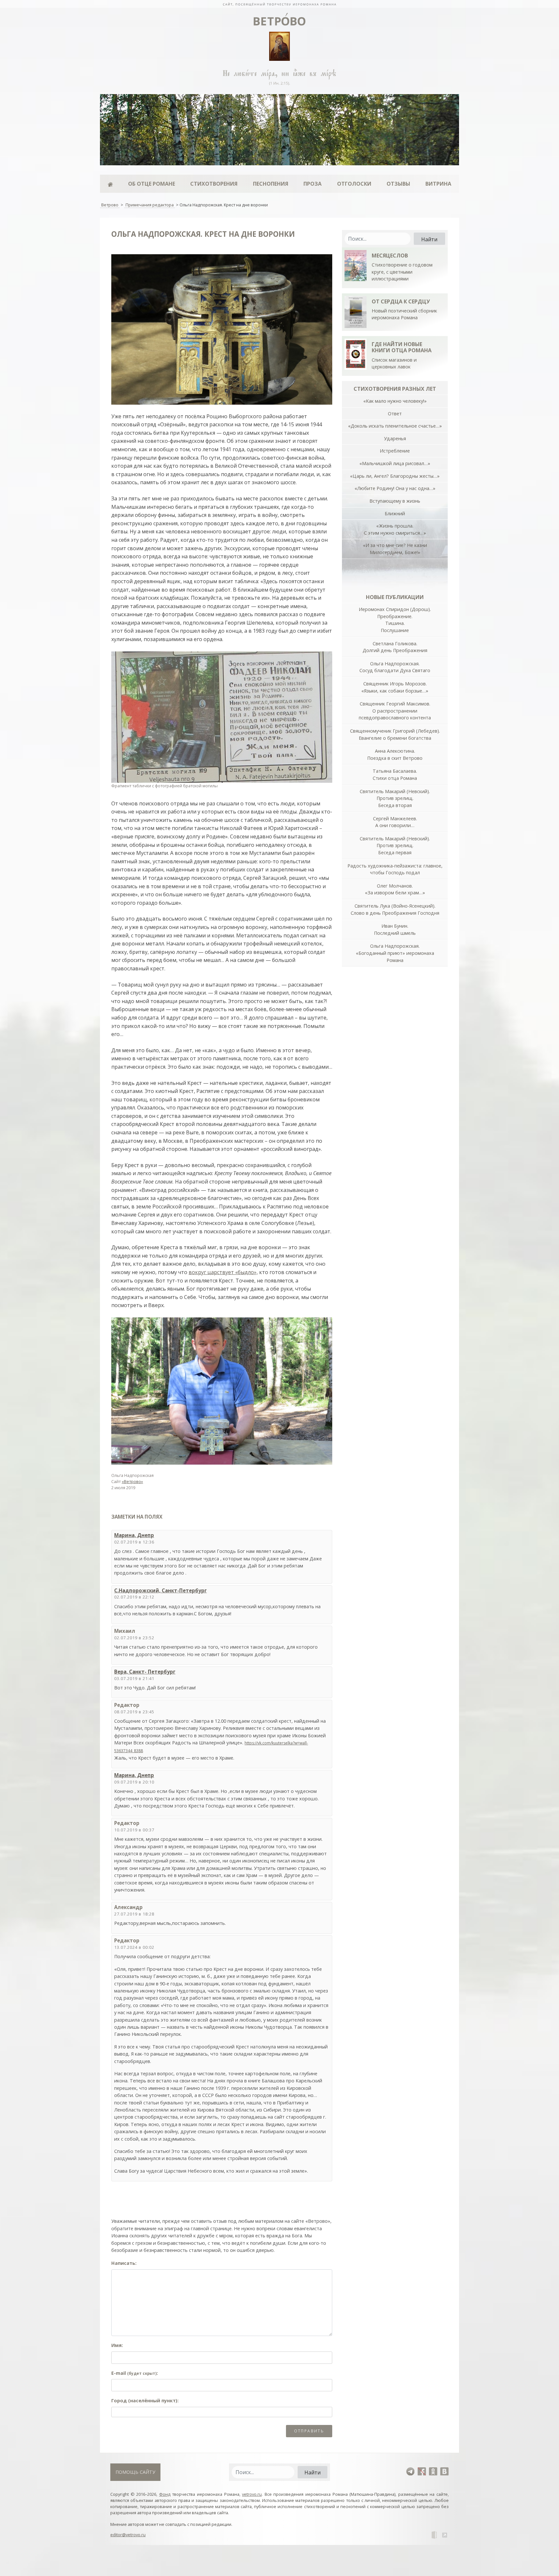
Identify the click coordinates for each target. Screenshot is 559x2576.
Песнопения (271, 184)
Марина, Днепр (134, 1535)
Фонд (165, 2494)
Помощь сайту (135, 2472)
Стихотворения (214, 184)
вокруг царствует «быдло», (223, 1272)
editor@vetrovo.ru (128, 2535)
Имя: (117, 2345)
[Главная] (110, 184)
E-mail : (135, 2373)
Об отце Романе (152, 184)
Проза (312, 184)
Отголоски (354, 184)
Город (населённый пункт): (145, 2401)
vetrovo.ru (252, 2494)
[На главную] (279, 4)
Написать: (124, 2263)
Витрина (438, 184)
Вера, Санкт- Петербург (145, 1672)
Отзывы (398, 184)
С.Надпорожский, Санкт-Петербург (160, 1590)
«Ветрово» (132, 1481)
